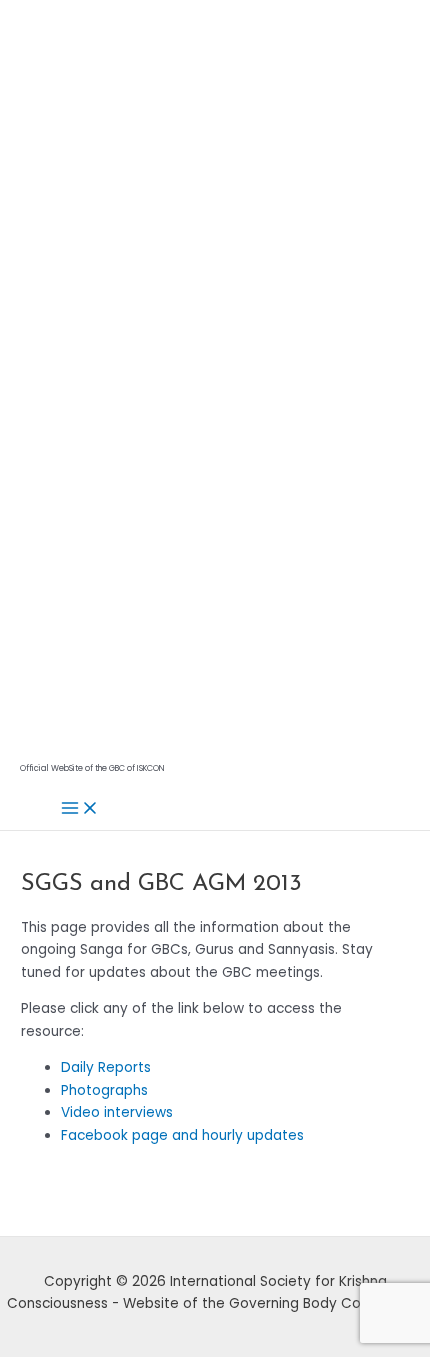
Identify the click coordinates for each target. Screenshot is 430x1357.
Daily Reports (106, 1067)
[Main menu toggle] (80, 809)
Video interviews (117, 1112)
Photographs (104, 1090)
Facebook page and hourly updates (182, 1135)
